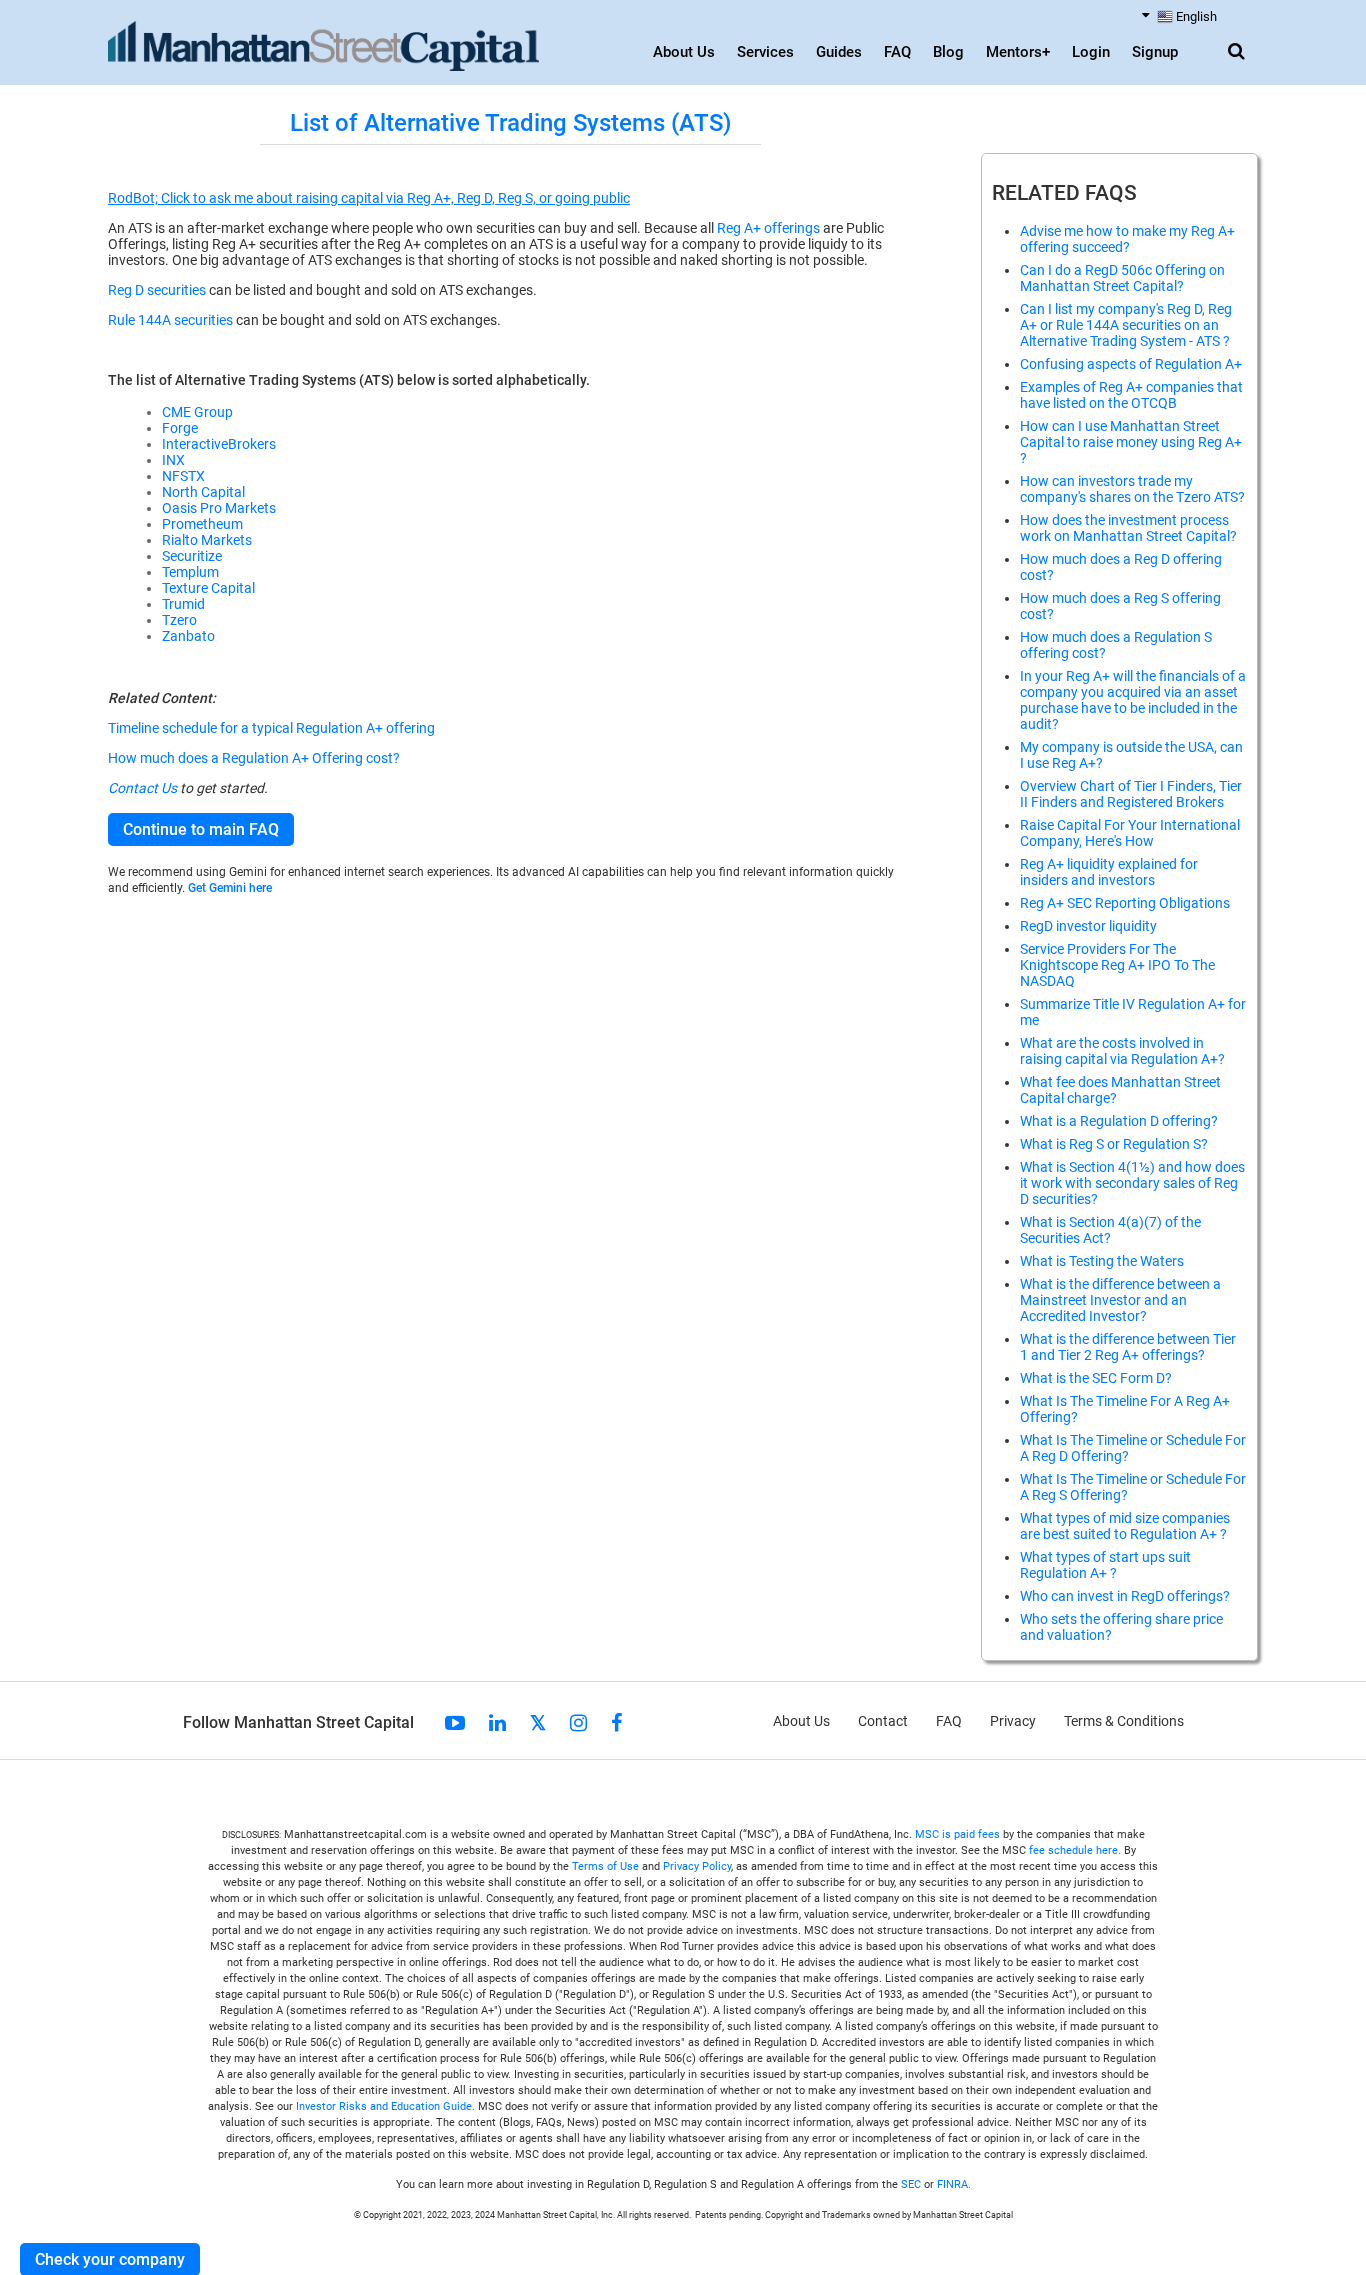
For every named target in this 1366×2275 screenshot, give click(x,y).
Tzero (179, 620)
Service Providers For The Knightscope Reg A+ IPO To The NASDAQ (1117, 965)
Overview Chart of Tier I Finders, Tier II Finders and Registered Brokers (1131, 794)
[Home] (323, 47)
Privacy (1013, 1721)
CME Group (197, 412)
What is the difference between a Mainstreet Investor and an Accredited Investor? (1120, 1300)
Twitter (538, 1723)
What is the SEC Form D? (1096, 1378)
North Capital (203, 492)
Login (1091, 52)
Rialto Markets (207, 540)
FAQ (897, 52)
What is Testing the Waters (1102, 1261)
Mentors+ (1018, 52)
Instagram (578, 1723)
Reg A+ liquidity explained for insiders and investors (1109, 872)
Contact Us (142, 788)
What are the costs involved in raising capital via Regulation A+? (1122, 1051)
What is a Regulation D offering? (1119, 1121)
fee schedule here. (1075, 1850)
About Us (684, 52)
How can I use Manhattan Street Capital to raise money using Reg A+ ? (1131, 442)
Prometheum (202, 524)
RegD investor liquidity (1088, 926)
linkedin (497, 1723)
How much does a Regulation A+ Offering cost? (254, 758)
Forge (180, 428)
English (1196, 16)
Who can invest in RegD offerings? (1125, 1596)
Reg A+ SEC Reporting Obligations (1125, 903)
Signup (1155, 52)
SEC (912, 2184)
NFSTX (183, 476)
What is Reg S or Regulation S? (1114, 1144)
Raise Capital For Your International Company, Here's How (1130, 833)
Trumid (183, 604)
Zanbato (188, 636)
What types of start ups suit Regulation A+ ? (1105, 1565)
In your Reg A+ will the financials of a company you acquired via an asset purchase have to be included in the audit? (1133, 700)
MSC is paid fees (957, 1834)
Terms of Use (605, 1866)
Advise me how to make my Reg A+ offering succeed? (1127, 239)
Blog (948, 52)
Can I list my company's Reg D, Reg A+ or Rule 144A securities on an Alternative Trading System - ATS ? (1126, 325)
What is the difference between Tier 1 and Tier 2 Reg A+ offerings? (1128, 1347)
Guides (839, 52)
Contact (883, 1721)
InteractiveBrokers (219, 444)
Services (765, 52)
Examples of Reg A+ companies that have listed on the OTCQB (1131, 395)
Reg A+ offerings (768, 228)
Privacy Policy (697, 1866)
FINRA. (954, 2184)
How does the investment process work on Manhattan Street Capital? (1128, 528)
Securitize (192, 556)
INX (173, 460)
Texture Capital (208, 588)
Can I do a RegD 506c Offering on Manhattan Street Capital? (1122, 278)
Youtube (455, 1723)
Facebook (616, 1723)
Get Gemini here (230, 888)
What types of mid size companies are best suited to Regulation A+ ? (1125, 1526)
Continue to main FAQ (201, 829)
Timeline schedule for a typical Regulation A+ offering (271, 728)
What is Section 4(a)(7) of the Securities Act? (1110, 1230)
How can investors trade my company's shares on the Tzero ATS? (1132, 489)
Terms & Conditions (1124, 1721)
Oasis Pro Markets (219, 508)
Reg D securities (157, 290)
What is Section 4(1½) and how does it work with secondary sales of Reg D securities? (1132, 1183)
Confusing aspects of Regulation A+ (1131, 364)
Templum (190, 572)
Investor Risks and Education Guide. (385, 2106)
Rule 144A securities (170, 320)
